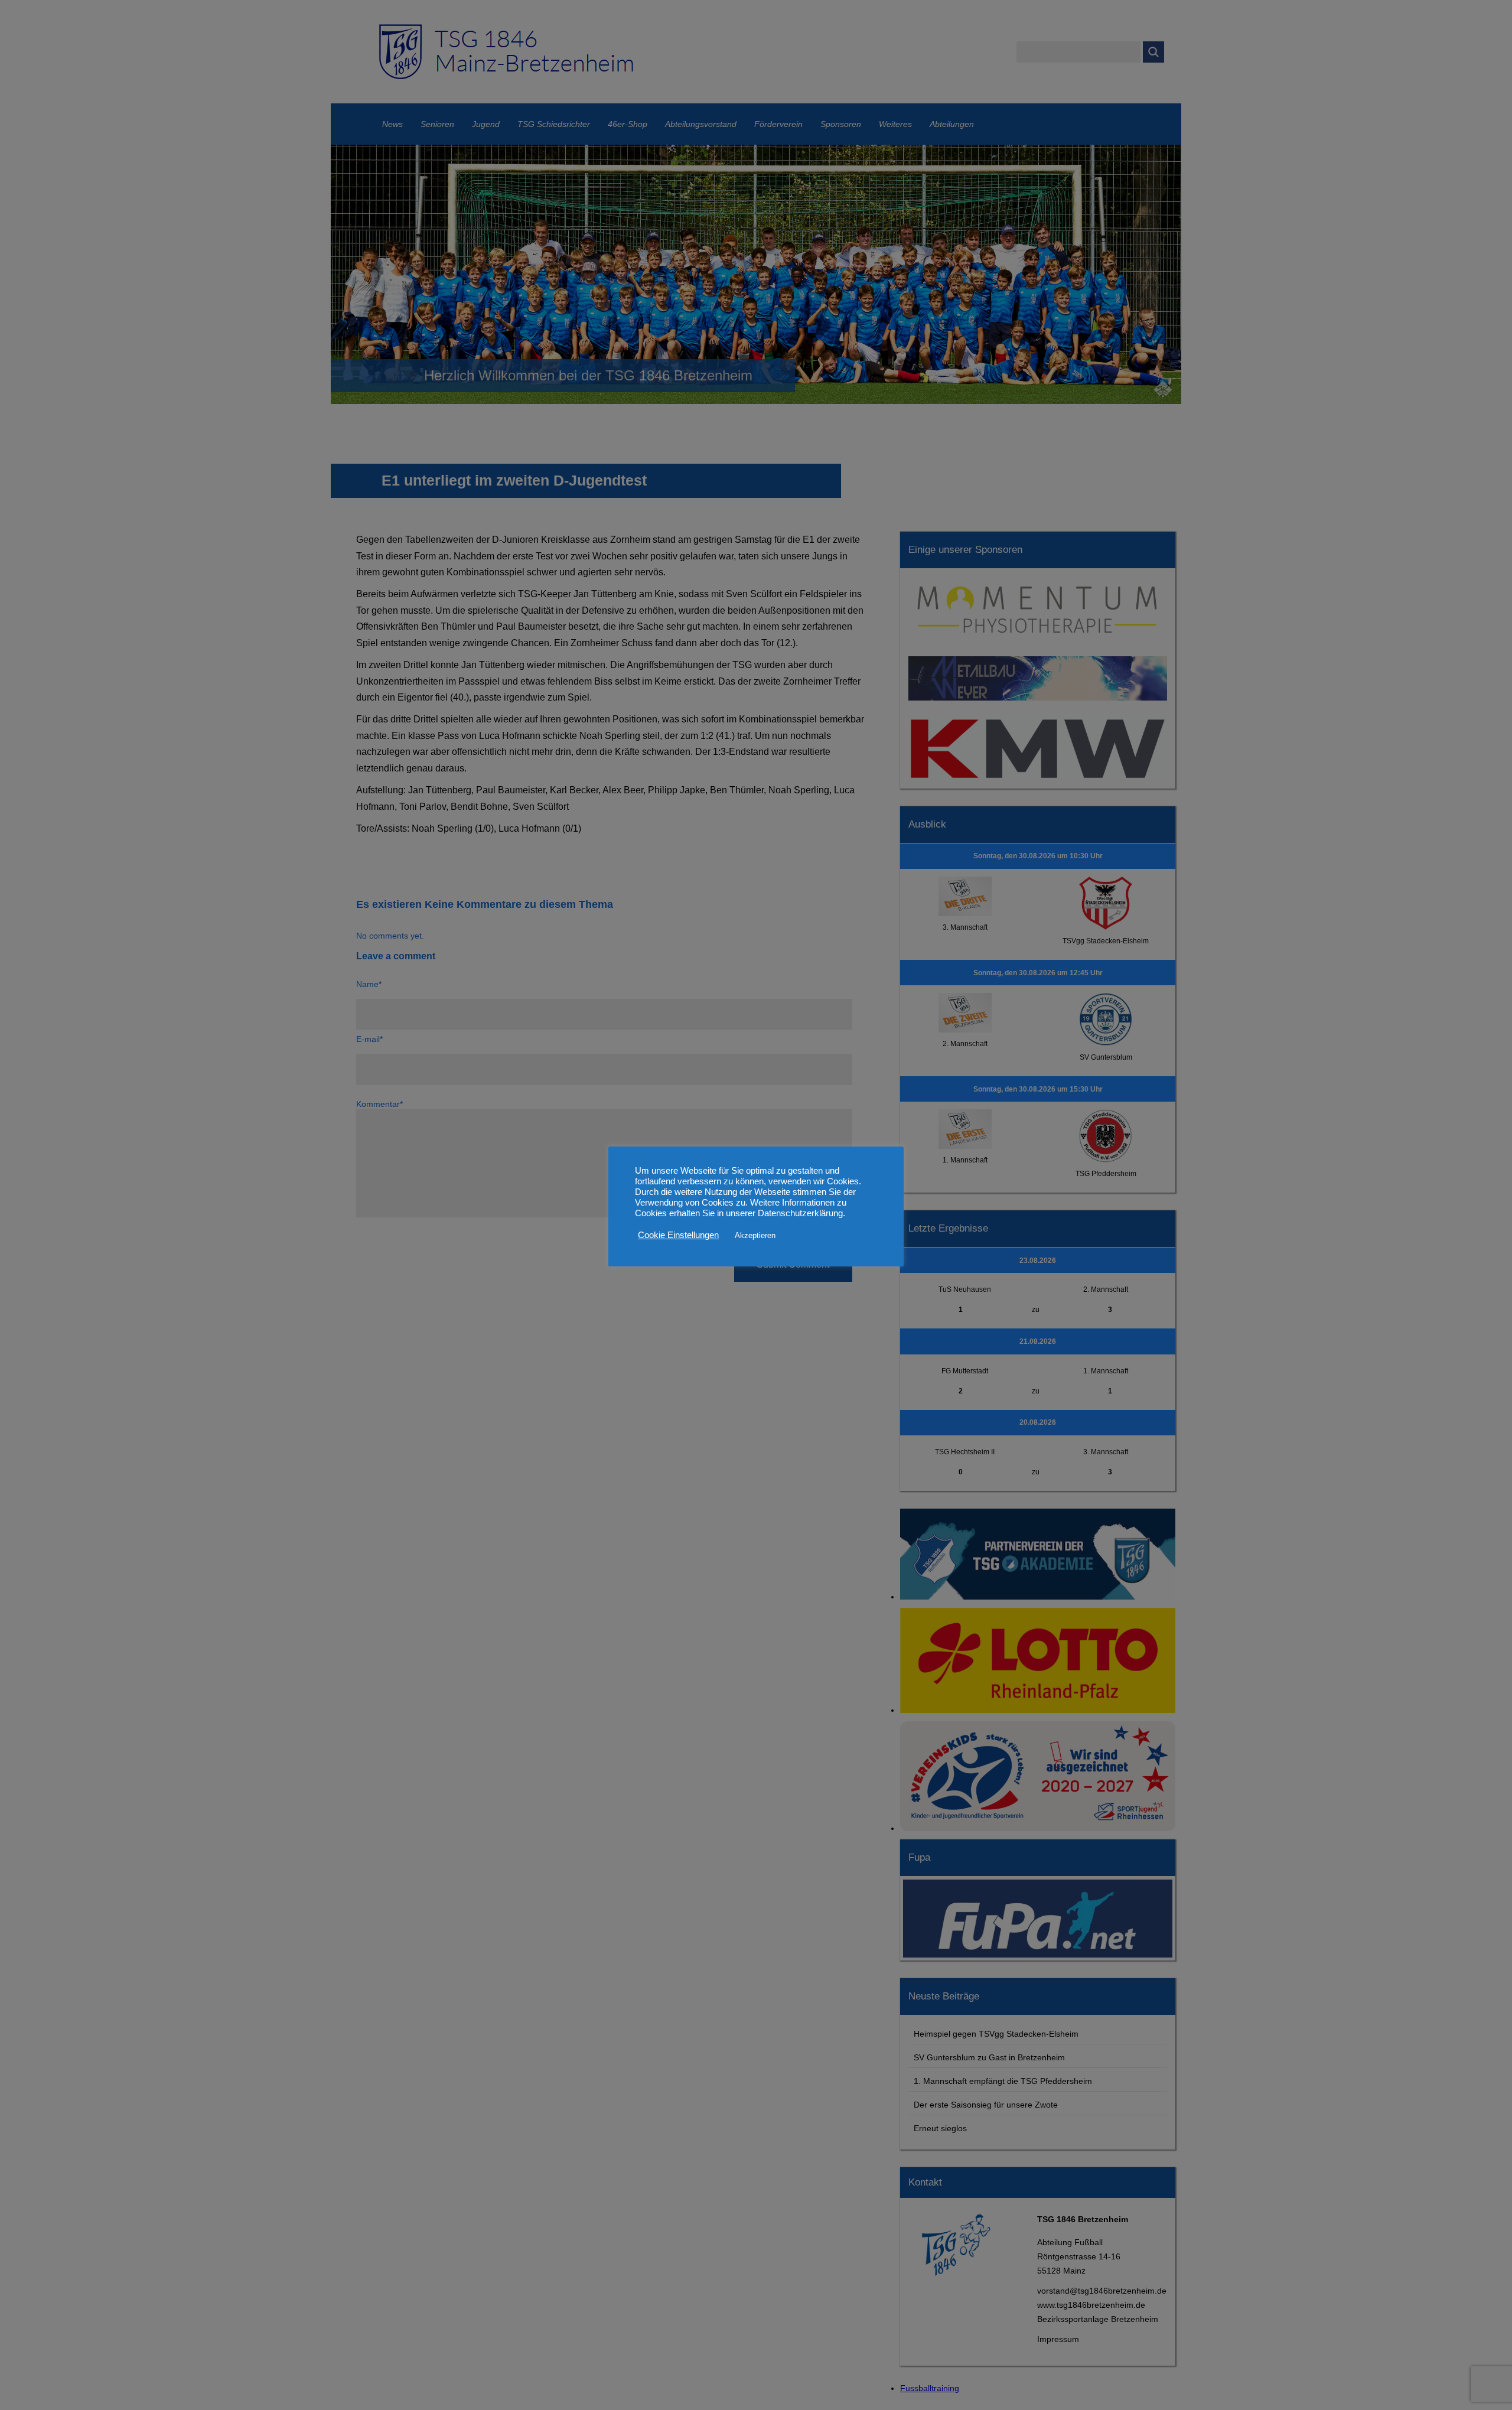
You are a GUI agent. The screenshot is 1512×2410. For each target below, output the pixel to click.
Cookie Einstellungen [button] (678, 1235)
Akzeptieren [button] (755, 1235)
